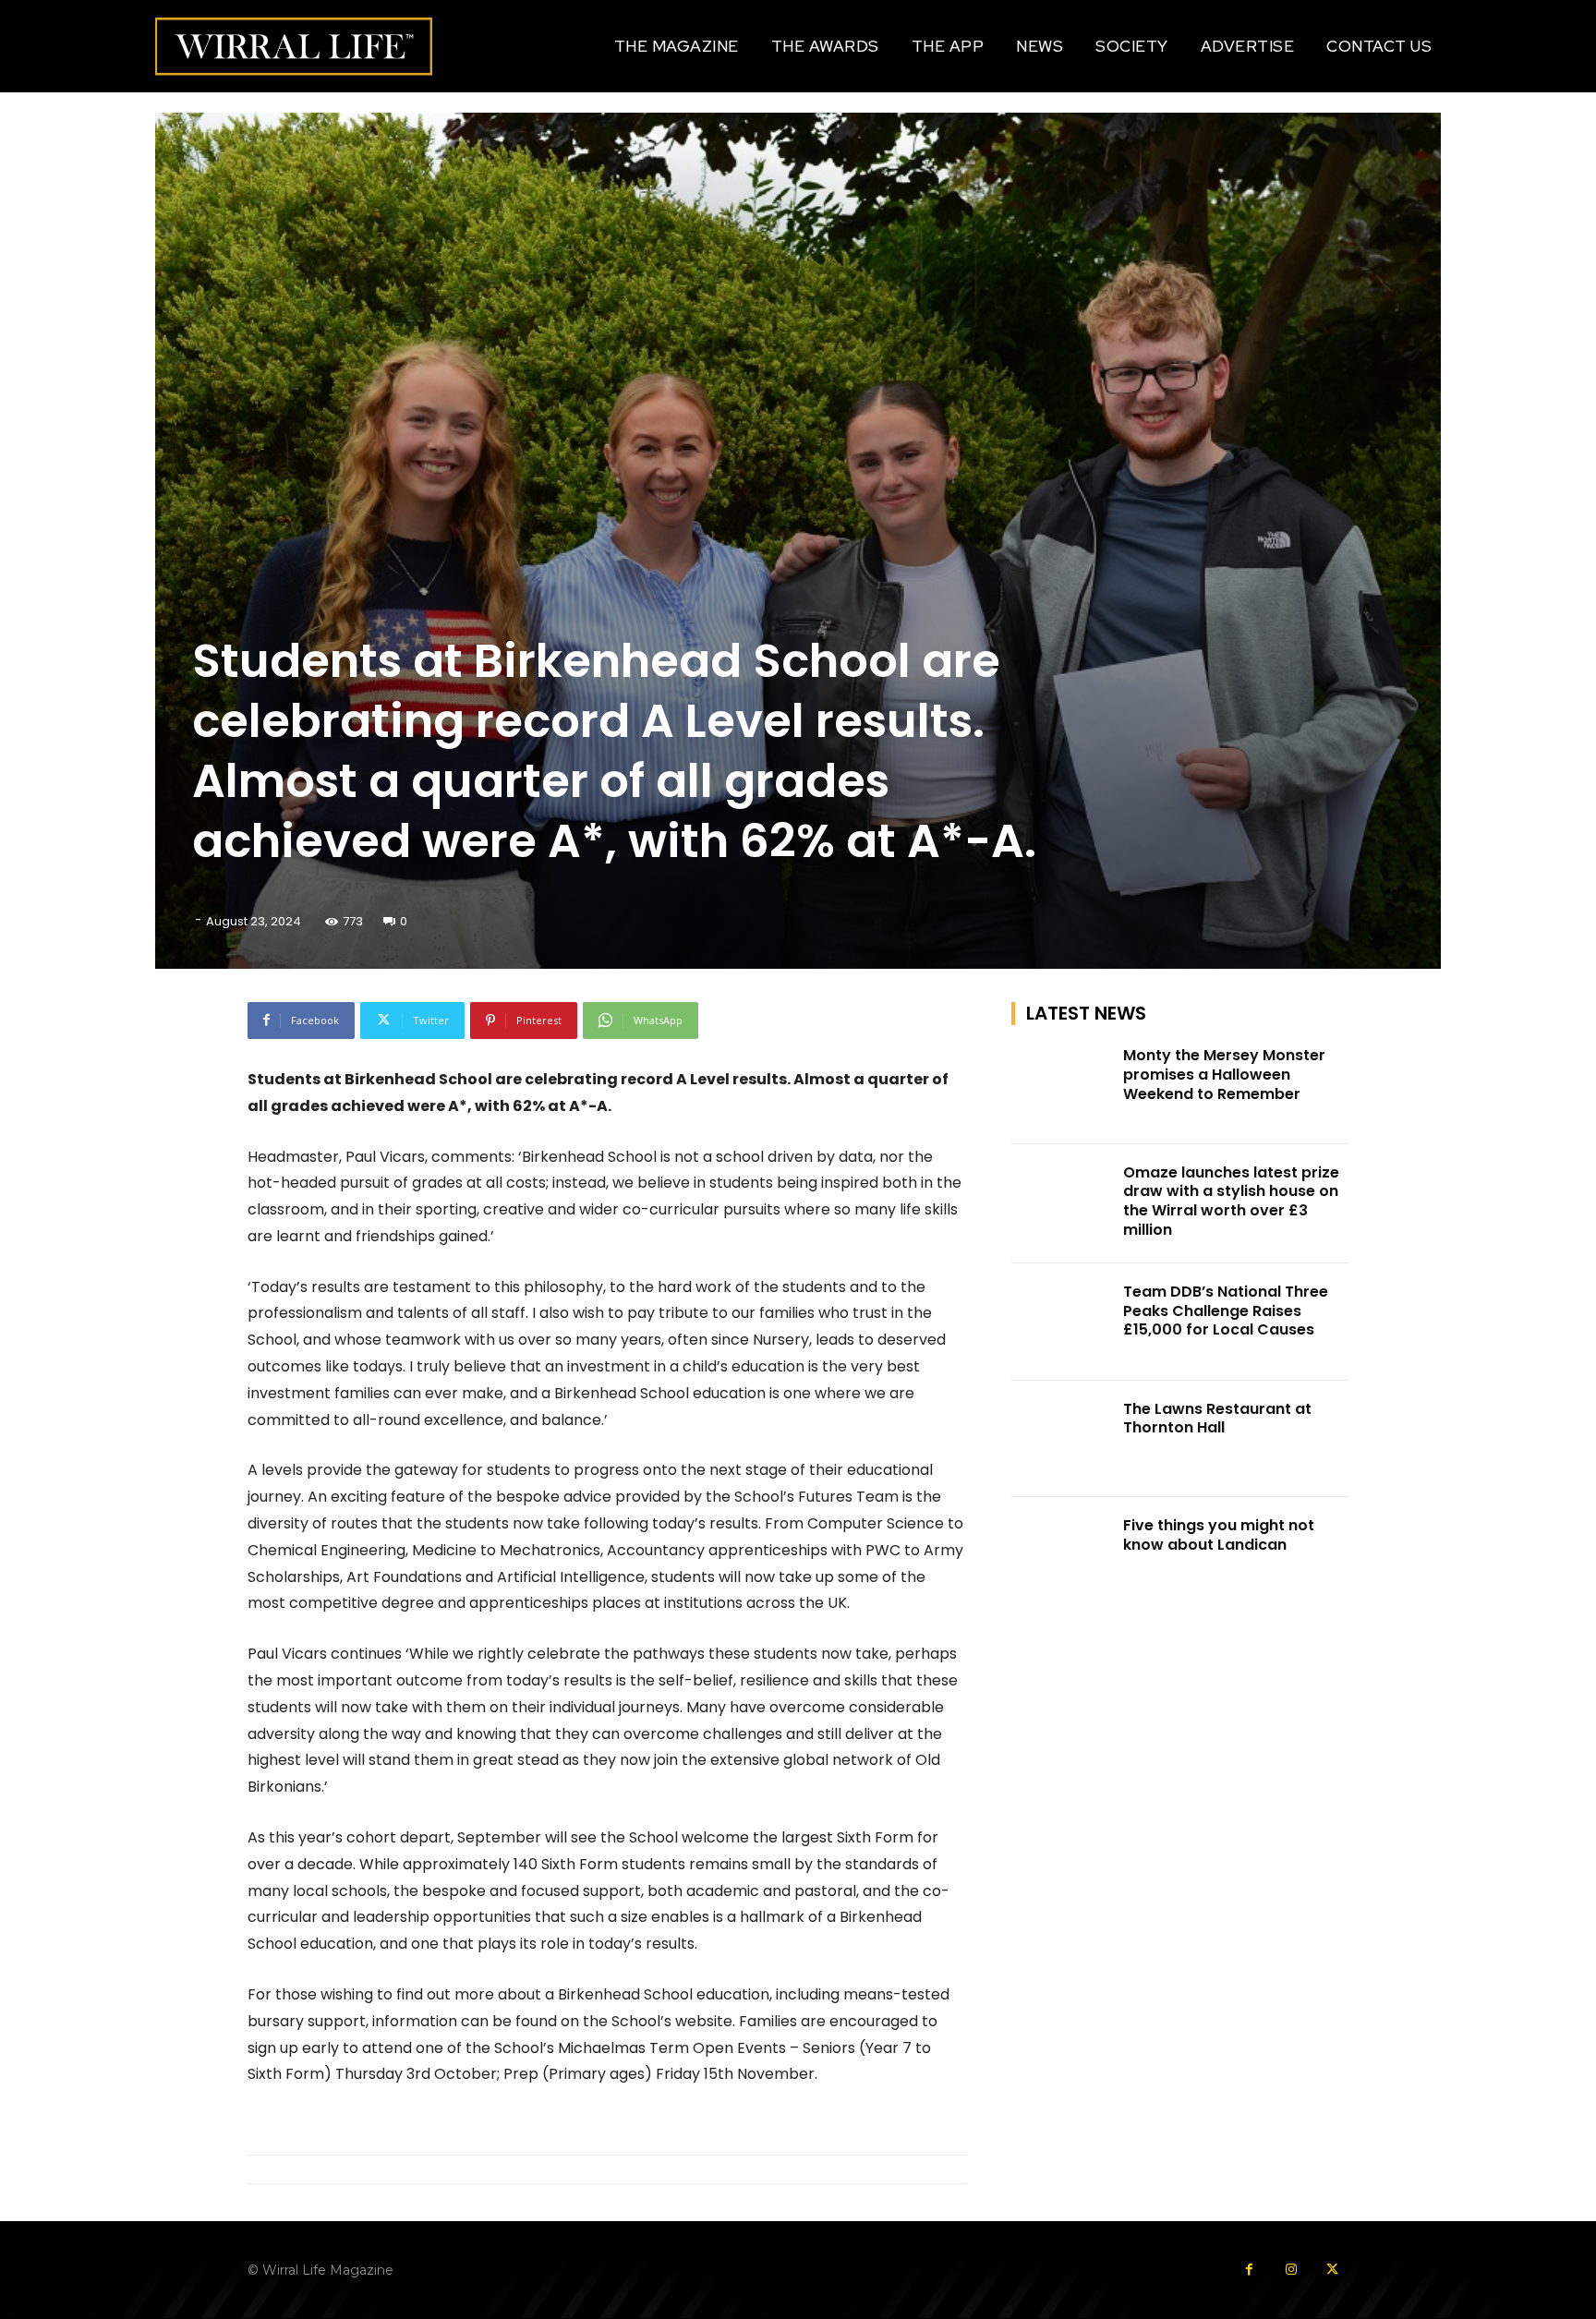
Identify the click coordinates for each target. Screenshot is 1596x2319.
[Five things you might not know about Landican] (1062, 1556)
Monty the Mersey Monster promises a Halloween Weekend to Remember (1224, 1075)
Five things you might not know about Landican (1219, 1535)
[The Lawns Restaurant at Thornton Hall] (1062, 1439)
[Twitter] (1332, 2270)
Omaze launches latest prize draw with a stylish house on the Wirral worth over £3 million (1231, 1201)
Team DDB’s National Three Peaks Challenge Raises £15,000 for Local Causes (1226, 1311)
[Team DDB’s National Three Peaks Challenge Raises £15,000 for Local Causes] (1062, 1322)
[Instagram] (1291, 2270)
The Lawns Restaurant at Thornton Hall (1217, 1419)
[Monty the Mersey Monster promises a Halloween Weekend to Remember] (1062, 1086)
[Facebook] (1249, 2270)
